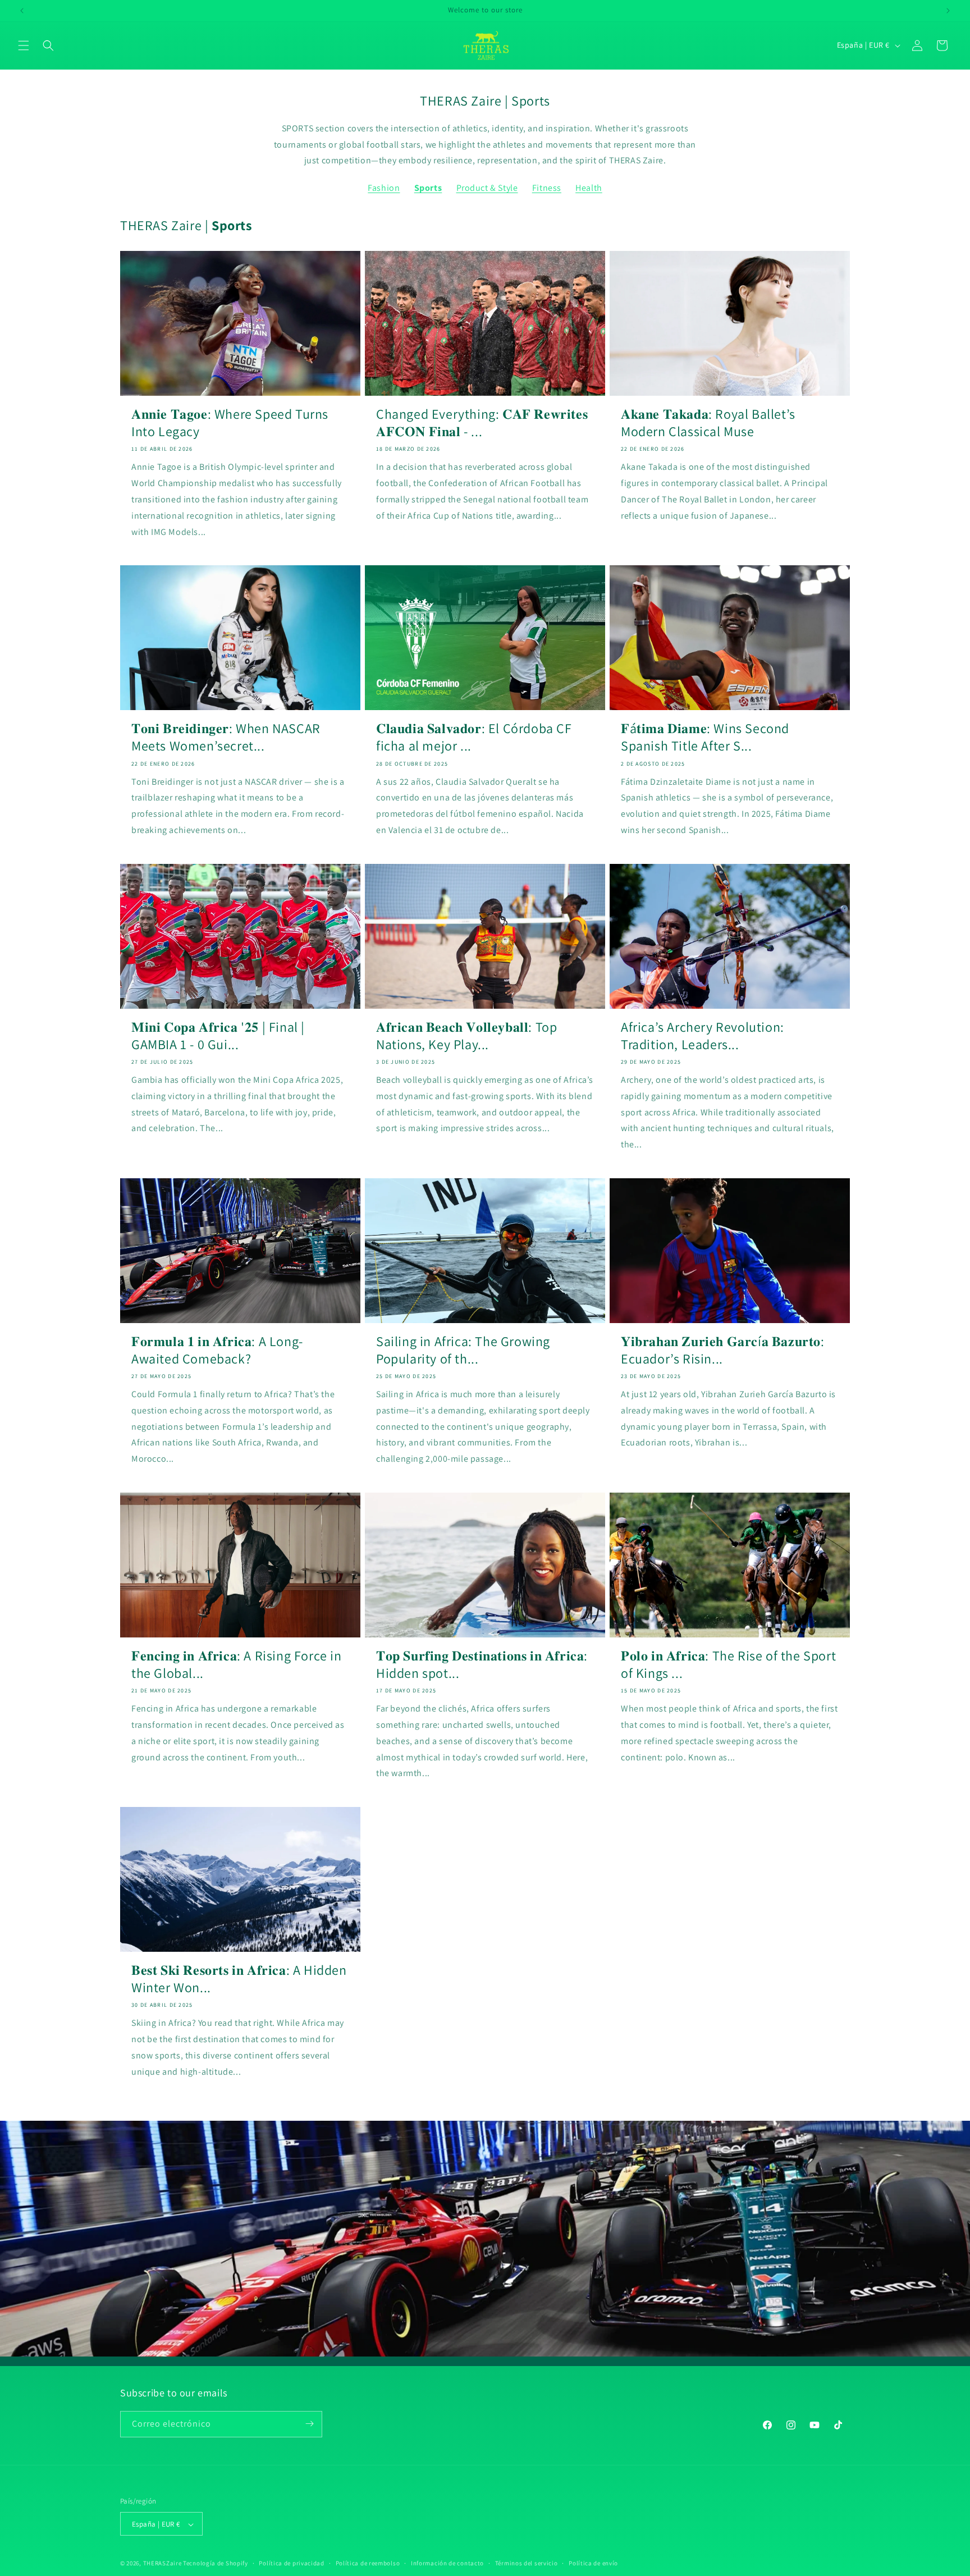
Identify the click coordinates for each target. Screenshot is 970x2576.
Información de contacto (447, 2563)
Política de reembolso (368, 2563)
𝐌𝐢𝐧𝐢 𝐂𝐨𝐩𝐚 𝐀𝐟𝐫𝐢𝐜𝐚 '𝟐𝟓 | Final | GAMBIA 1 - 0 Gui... (218, 1035)
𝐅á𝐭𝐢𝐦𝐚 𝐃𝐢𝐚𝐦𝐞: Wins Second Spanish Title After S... (705, 737)
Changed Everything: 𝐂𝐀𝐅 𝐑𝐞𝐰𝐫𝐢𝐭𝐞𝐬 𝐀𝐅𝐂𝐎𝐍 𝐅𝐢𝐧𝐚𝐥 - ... (482, 423)
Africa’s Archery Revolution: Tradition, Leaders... (703, 1035)
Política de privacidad (291, 2563)
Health (589, 188)
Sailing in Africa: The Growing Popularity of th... (463, 1350)
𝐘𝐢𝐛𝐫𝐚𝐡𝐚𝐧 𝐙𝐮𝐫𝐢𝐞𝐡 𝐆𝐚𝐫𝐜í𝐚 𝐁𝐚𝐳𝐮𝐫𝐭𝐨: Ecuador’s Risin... (723, 1350)
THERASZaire (163, 2564)
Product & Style (487, 188)
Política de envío (593, 2563)
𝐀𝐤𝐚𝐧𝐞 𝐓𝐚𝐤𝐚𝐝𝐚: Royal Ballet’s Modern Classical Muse (708, 423)
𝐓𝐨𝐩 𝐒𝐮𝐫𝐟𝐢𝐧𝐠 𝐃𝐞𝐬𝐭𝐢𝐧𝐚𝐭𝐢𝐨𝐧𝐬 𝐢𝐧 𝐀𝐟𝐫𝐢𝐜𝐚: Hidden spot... (482, 1664)
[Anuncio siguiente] (948, 11)
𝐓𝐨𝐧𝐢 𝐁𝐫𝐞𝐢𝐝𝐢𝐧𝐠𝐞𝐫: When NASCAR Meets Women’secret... (226, 737)
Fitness (547, 188)
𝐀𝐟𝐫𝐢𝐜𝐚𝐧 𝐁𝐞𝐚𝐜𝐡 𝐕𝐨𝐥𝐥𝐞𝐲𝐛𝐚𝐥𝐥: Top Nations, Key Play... (466, 1035)
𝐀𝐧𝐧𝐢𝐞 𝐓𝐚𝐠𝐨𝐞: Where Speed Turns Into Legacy (230, 423)
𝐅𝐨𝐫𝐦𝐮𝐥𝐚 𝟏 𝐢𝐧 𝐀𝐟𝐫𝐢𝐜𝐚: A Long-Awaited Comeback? (217, 1350)
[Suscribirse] (309, 2424)
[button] (24, 45)
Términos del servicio (527, 2563)
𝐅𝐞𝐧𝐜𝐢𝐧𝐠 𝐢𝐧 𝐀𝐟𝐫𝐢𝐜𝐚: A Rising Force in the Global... (237, 1664)
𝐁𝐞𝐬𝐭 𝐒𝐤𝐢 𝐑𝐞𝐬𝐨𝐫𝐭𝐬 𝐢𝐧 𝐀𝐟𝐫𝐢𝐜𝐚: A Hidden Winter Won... (239, 1979)
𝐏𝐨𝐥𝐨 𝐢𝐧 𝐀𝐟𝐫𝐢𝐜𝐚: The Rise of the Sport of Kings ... (728, 1664)
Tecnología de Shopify (216, 2564)
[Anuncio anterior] (22, 11)
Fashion (384, 188)
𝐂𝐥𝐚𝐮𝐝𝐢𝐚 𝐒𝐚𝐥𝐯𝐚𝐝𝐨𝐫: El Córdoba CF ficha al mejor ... (474, 737)
